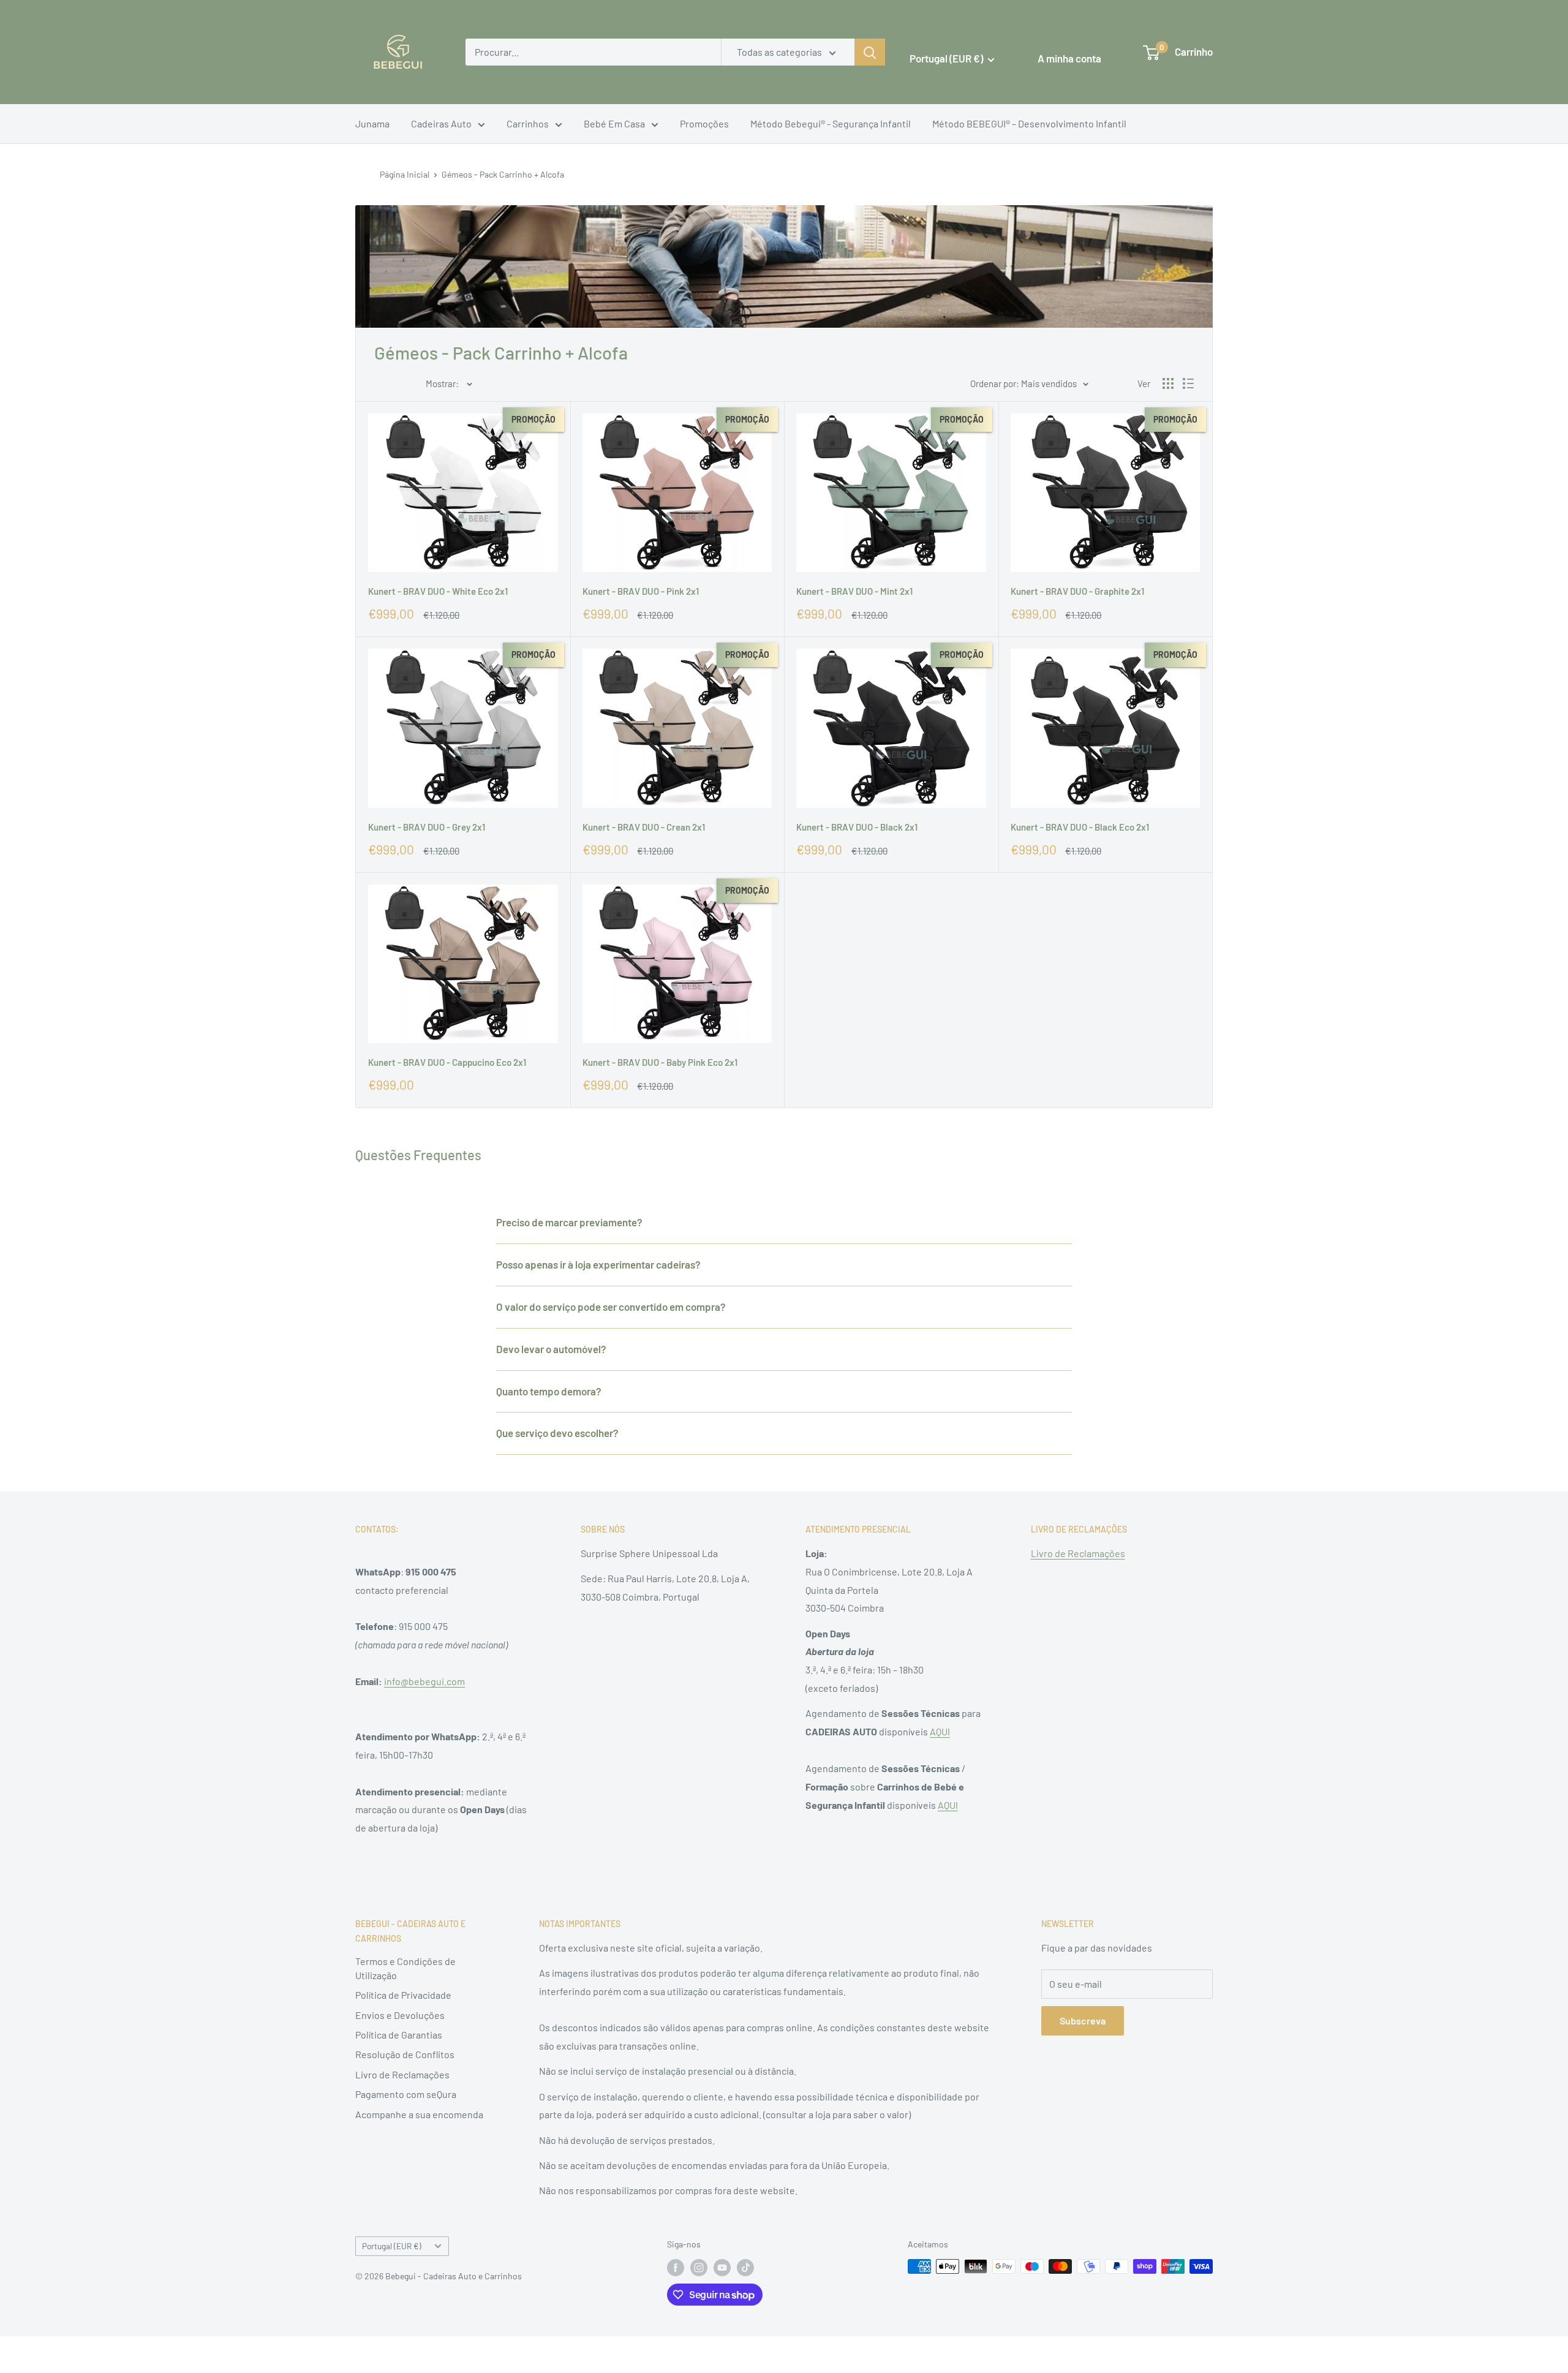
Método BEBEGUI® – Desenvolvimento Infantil (1029, 123)
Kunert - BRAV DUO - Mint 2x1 (854, 591)
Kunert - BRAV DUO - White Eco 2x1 (438, 591)
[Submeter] (870, 52)
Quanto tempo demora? (549, 1391)
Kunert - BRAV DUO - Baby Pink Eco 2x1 (660, 1062)
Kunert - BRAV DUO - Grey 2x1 (427, 827)
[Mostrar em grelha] (1168, 383)
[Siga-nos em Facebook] (676, 2268)
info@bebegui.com (424, 1681)
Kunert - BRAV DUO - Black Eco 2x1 (1080, 827)
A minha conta (1069, 58)
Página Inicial (405, 174)
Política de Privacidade (403, 1995)
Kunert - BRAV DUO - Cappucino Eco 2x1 (447, 1062)
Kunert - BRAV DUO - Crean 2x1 (644, 827)
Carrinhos (528, 123)
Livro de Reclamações (1078, 1553)
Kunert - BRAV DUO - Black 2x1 (857, 827)
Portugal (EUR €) (392, 2246)
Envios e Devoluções (400, 2015)
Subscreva (1083, 2020)
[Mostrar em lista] (1188, 383)
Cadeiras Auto (441, 123)
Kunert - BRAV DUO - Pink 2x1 (641, 591)
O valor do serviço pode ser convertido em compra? (611, 1307)
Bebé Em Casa (614, 123)
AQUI (940, 1731)
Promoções (704, 123)
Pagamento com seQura (406, 2094)
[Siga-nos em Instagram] (699, 2268)
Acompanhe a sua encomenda (419, 2114)
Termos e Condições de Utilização (405, 1968)
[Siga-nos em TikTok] (745, 2268)
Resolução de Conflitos (405, 2054)
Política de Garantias (399, 2035)
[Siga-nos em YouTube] (722, 2268)
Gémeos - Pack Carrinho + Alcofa (503, 174)
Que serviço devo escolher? (557, 1433)
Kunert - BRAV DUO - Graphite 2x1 (1077, 591)
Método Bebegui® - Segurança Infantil (831, 123)
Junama (372, 123)
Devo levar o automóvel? (551, 1349)
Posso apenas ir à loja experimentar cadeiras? (598, 1264)
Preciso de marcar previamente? (569, 1222)
